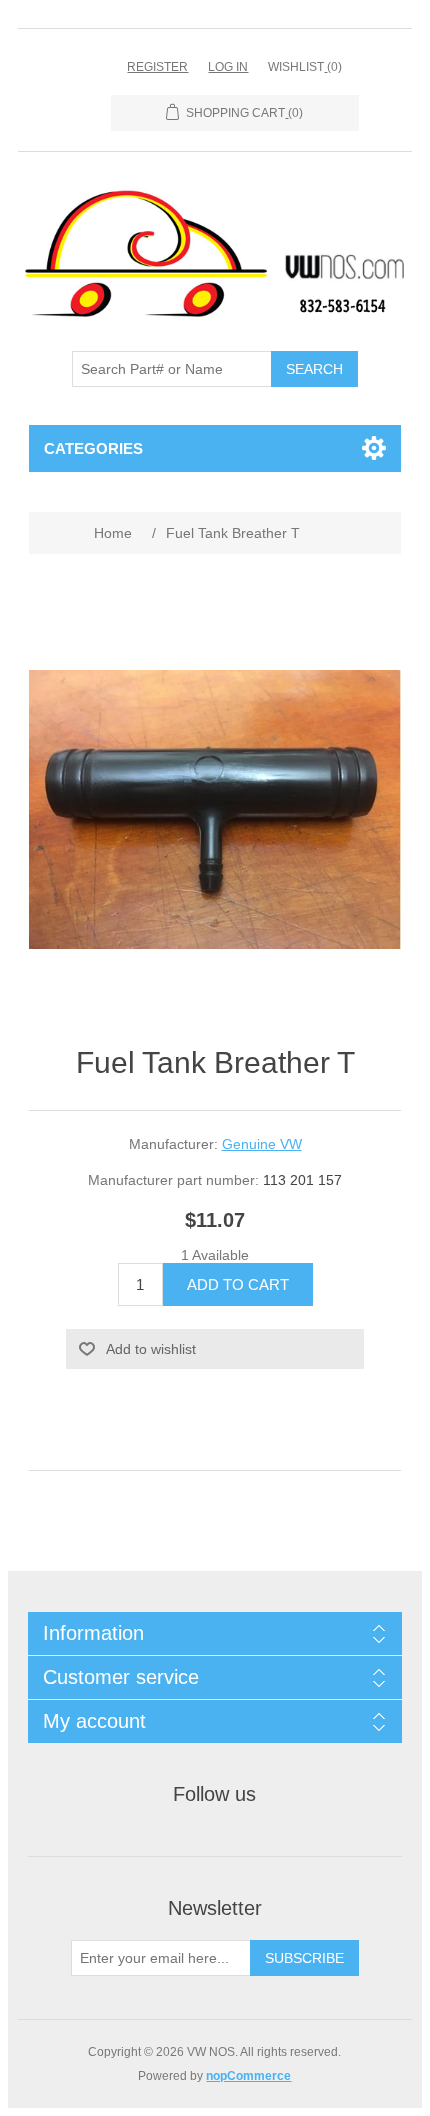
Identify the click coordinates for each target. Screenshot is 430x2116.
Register (157, 67)
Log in (228, 67)
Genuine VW (262, 1144)
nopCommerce (248, 2076)
